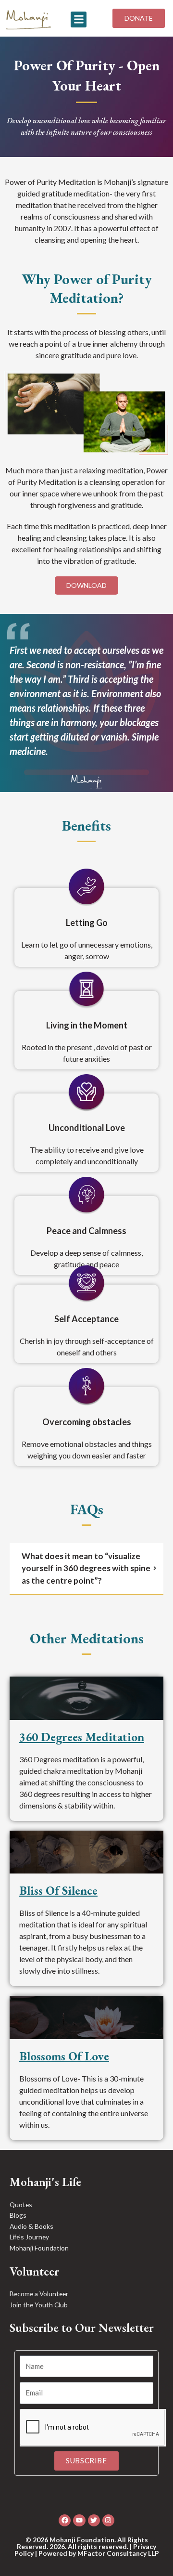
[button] (79, 20)
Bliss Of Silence (58, 1890)
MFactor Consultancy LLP (118, 2553)
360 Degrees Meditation (82, 1737)
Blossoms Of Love (64, 2056)
